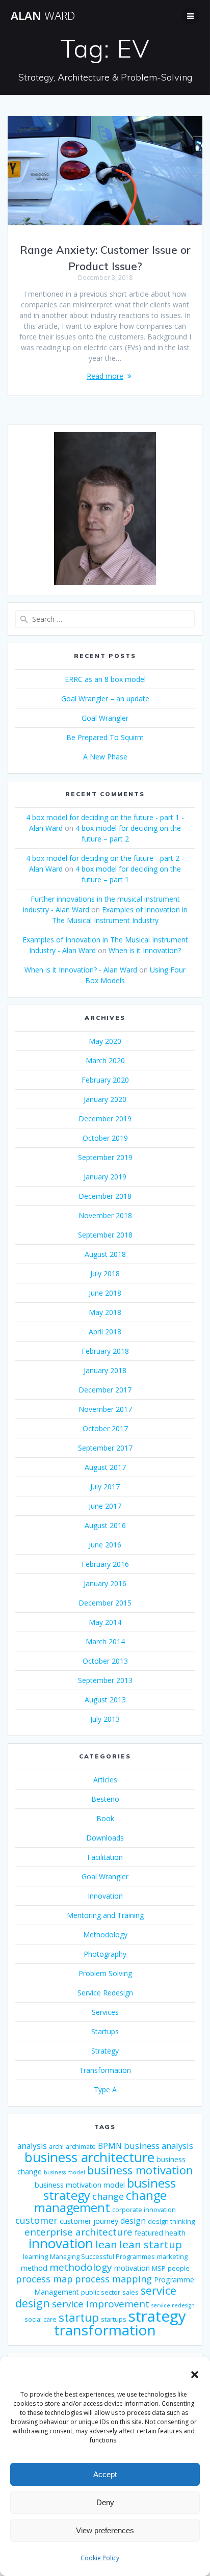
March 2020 (105, 1060)
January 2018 (105, 1370)
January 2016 (105, 1583)
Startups (105, 2031)
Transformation (105, 2070)
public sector (101, 2292)
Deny (105, 2502)
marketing (172, 2257)
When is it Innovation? (145, 950)
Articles (105, 1780)
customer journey (89, 2221)
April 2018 (105, 1332)
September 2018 (105, 1235)
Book (105, 1818)
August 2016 (105, 1525)
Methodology (105, 1935)
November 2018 (105, 1215)
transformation (105, 2330)
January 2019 (105, 1177)
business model (64, 2172)
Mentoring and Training (105, 1915)
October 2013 (105, 1661)
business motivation (140, 2170)
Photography (105, 1954)
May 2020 (105, 1041)
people (179, 2268)
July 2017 (105, 1487)
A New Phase (105, 757)
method (34, 2268)
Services (105, 2012)
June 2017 (105, 1506)
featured (149, 2233)
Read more (105, 376)
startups (114, 2319)
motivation (132, 2268)
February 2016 (105, 1564)
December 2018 (105, 1196)
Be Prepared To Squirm (105, 737)
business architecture (89, 2157)
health (175, 2233)
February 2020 (105, 1080)
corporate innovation (144, 2210)
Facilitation (105, 1857)
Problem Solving (105, 1973)
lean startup (151, 2244)
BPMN (110, 2146)
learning (35, 2257)
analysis (32, 2146)
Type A (105, 2089)
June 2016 (105, 1545)
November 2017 (105, 1409)
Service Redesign (105, 1993)
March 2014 (105, 1641)
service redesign (173, 2305)
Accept (105, 2474)
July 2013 (105, 1719)
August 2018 (105, 1254)
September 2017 (105, 1448)
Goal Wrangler (105, 718)
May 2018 (105, 1312)
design (133, 2221)
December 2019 (105, 1119)
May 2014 (105, 1622)
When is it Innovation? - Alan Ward (81, 970)
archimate (81, 2147)
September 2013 (105, 1680)
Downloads (105, 1838)
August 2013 (105, 1700)
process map (44, 2279)
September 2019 (105, 1157)
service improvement (101, 2304)
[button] (195, 2375)
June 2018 (105, 1293)
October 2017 (105, 1428)
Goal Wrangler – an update (105, 699)
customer (36, 2220)
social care (41, 2319)
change (108, 2196)
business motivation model (80, 2185)
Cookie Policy (100, 2558)
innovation (61, 2243)
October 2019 (105, 1138)
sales (130, 2292)
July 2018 (105, 1273)
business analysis (159, 2146)
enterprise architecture (78, 2232)
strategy (157, 2316)
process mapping (113, 2279)
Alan (43, 16)
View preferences (105, 2530)
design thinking (171, 2222)
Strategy (105, 2051)
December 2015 (105, 1603)
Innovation (105, 1896)
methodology (81, 2267)
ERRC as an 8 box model (105, 679)
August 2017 (105, 1467)
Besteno (105, 1799)
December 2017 (105, 1390)
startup (79, 2317)
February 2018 (105, 1351)
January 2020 (105, 1099)
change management (100, 2201)
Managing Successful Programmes (102, 2257)
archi (56, 2147)
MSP (159, 2268)
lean (106, 2244)
